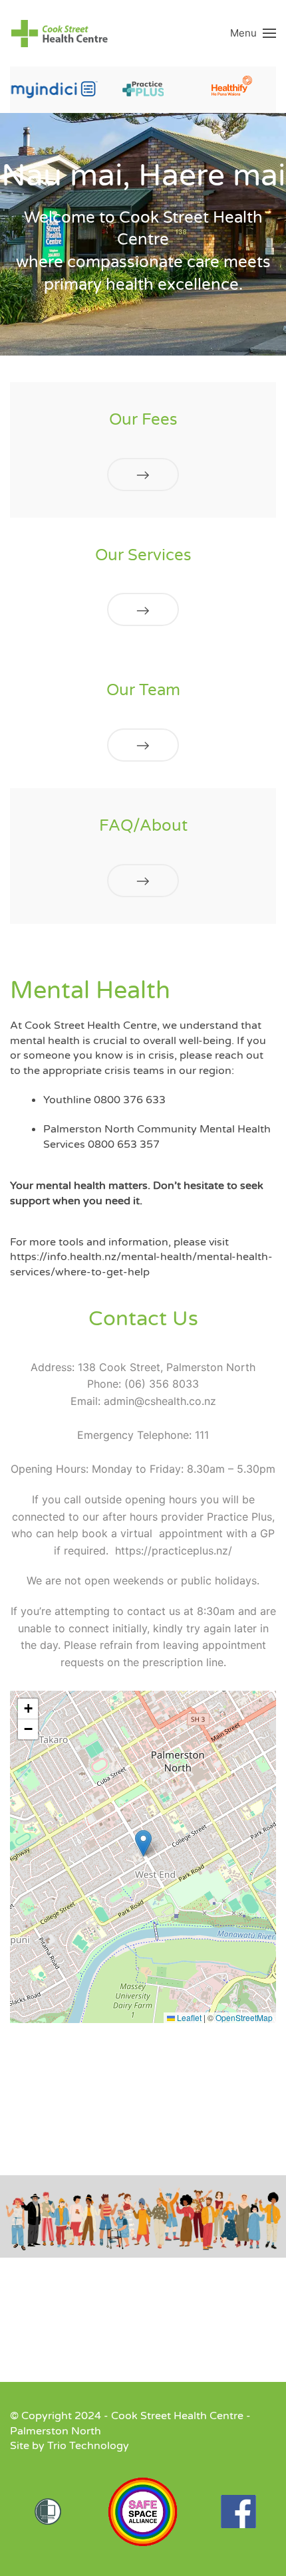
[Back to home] (60, 33)
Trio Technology (88, 2446)
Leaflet (188, 2017)
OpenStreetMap (244, 2017)
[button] (253, 33)
